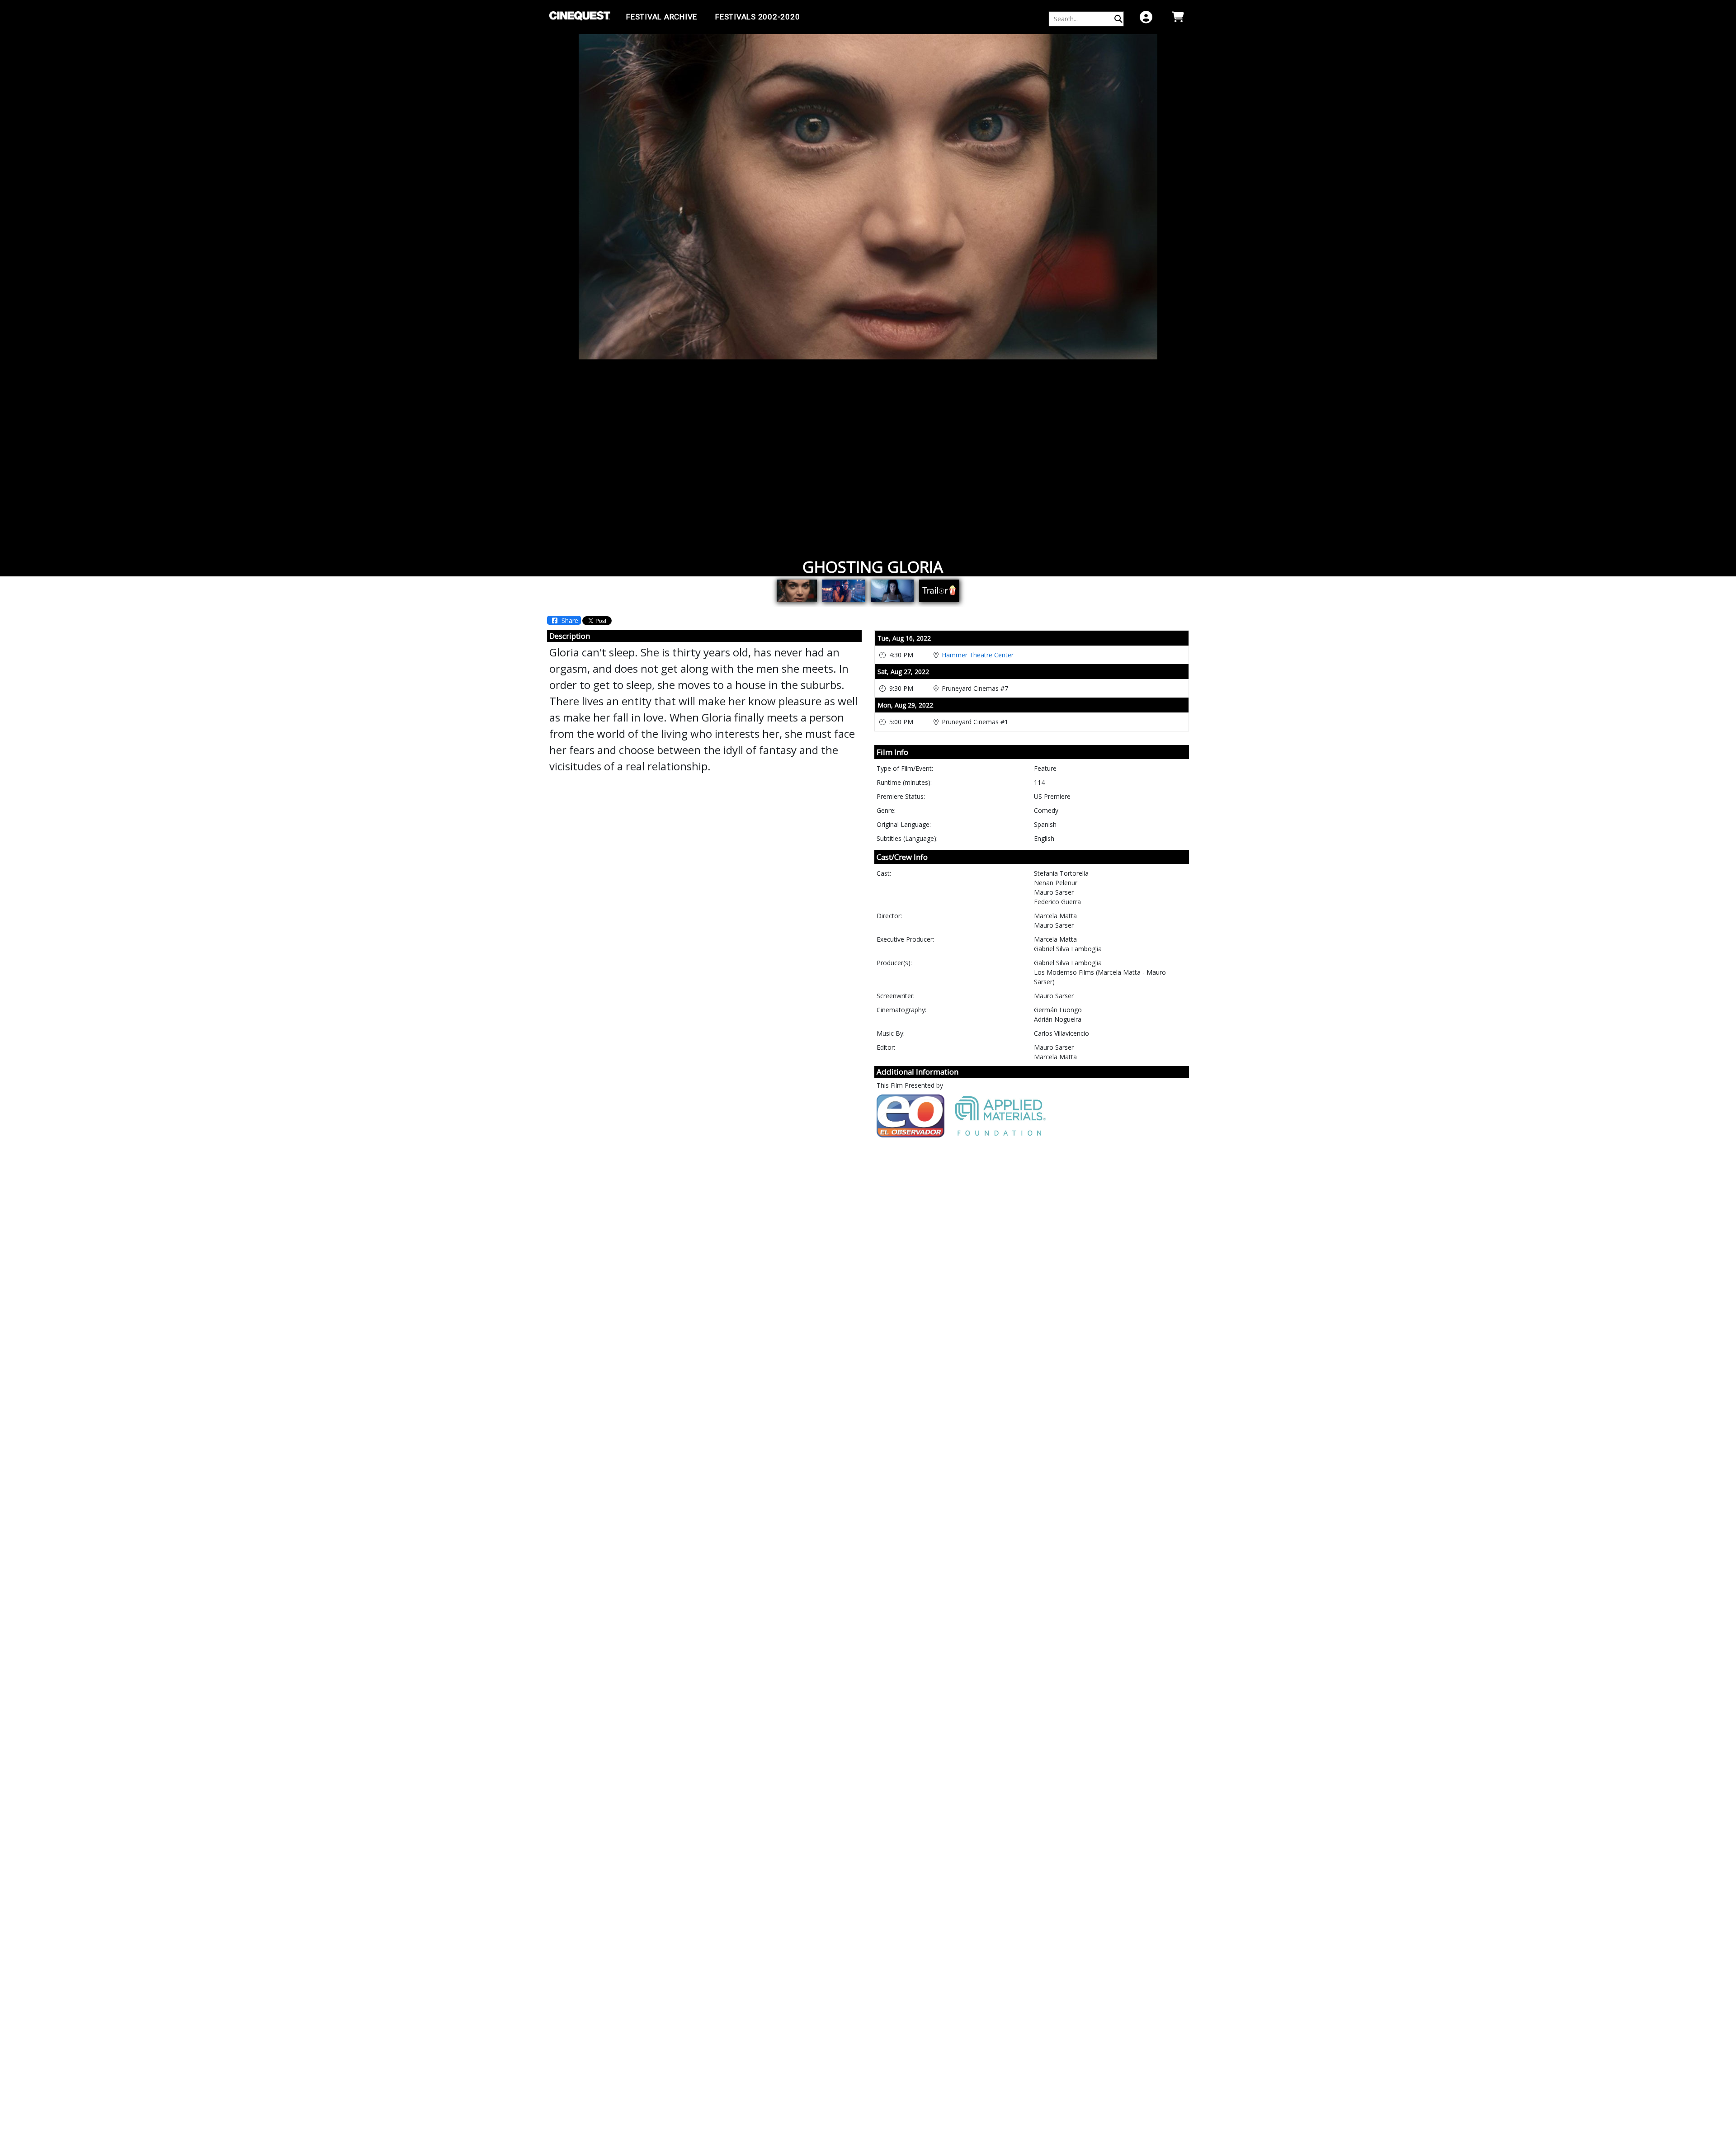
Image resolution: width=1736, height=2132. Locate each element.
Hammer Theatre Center (978, 655)
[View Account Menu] (1146, 17)
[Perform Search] (1118, 19)
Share (569, 620)
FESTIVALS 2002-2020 (757, 17)
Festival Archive (662, 17)
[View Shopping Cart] (1178, 17)
